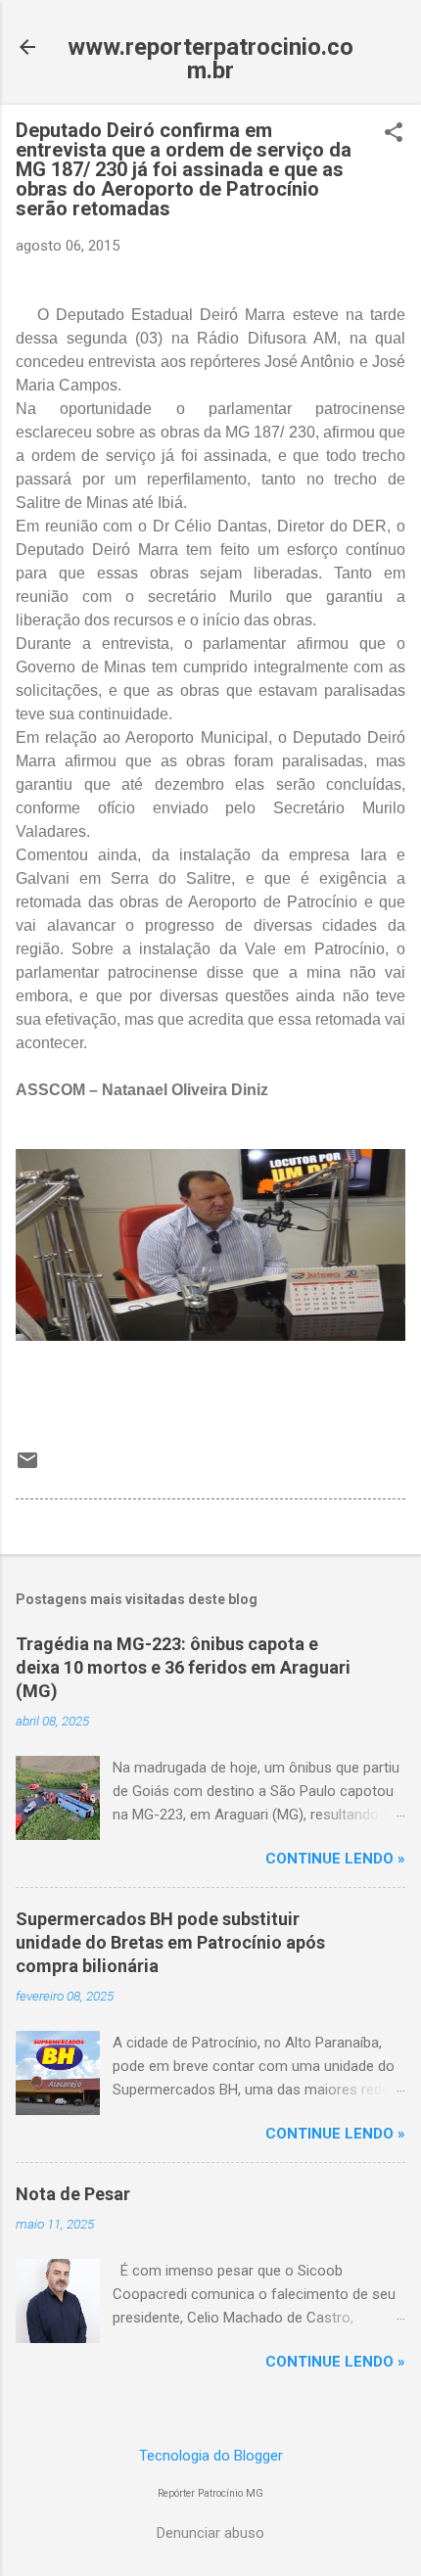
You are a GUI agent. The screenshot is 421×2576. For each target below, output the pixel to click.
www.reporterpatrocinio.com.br (210, 59)
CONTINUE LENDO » (335, 1859)
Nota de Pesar (73, 2194)
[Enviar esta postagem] (27, 1467)
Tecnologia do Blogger (211, 2456)
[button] (394, 134)
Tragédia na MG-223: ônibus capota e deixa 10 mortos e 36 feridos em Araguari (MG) (183, 1667)
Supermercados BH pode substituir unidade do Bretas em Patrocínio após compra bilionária (170, 1942)
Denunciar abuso (210, 2533)
